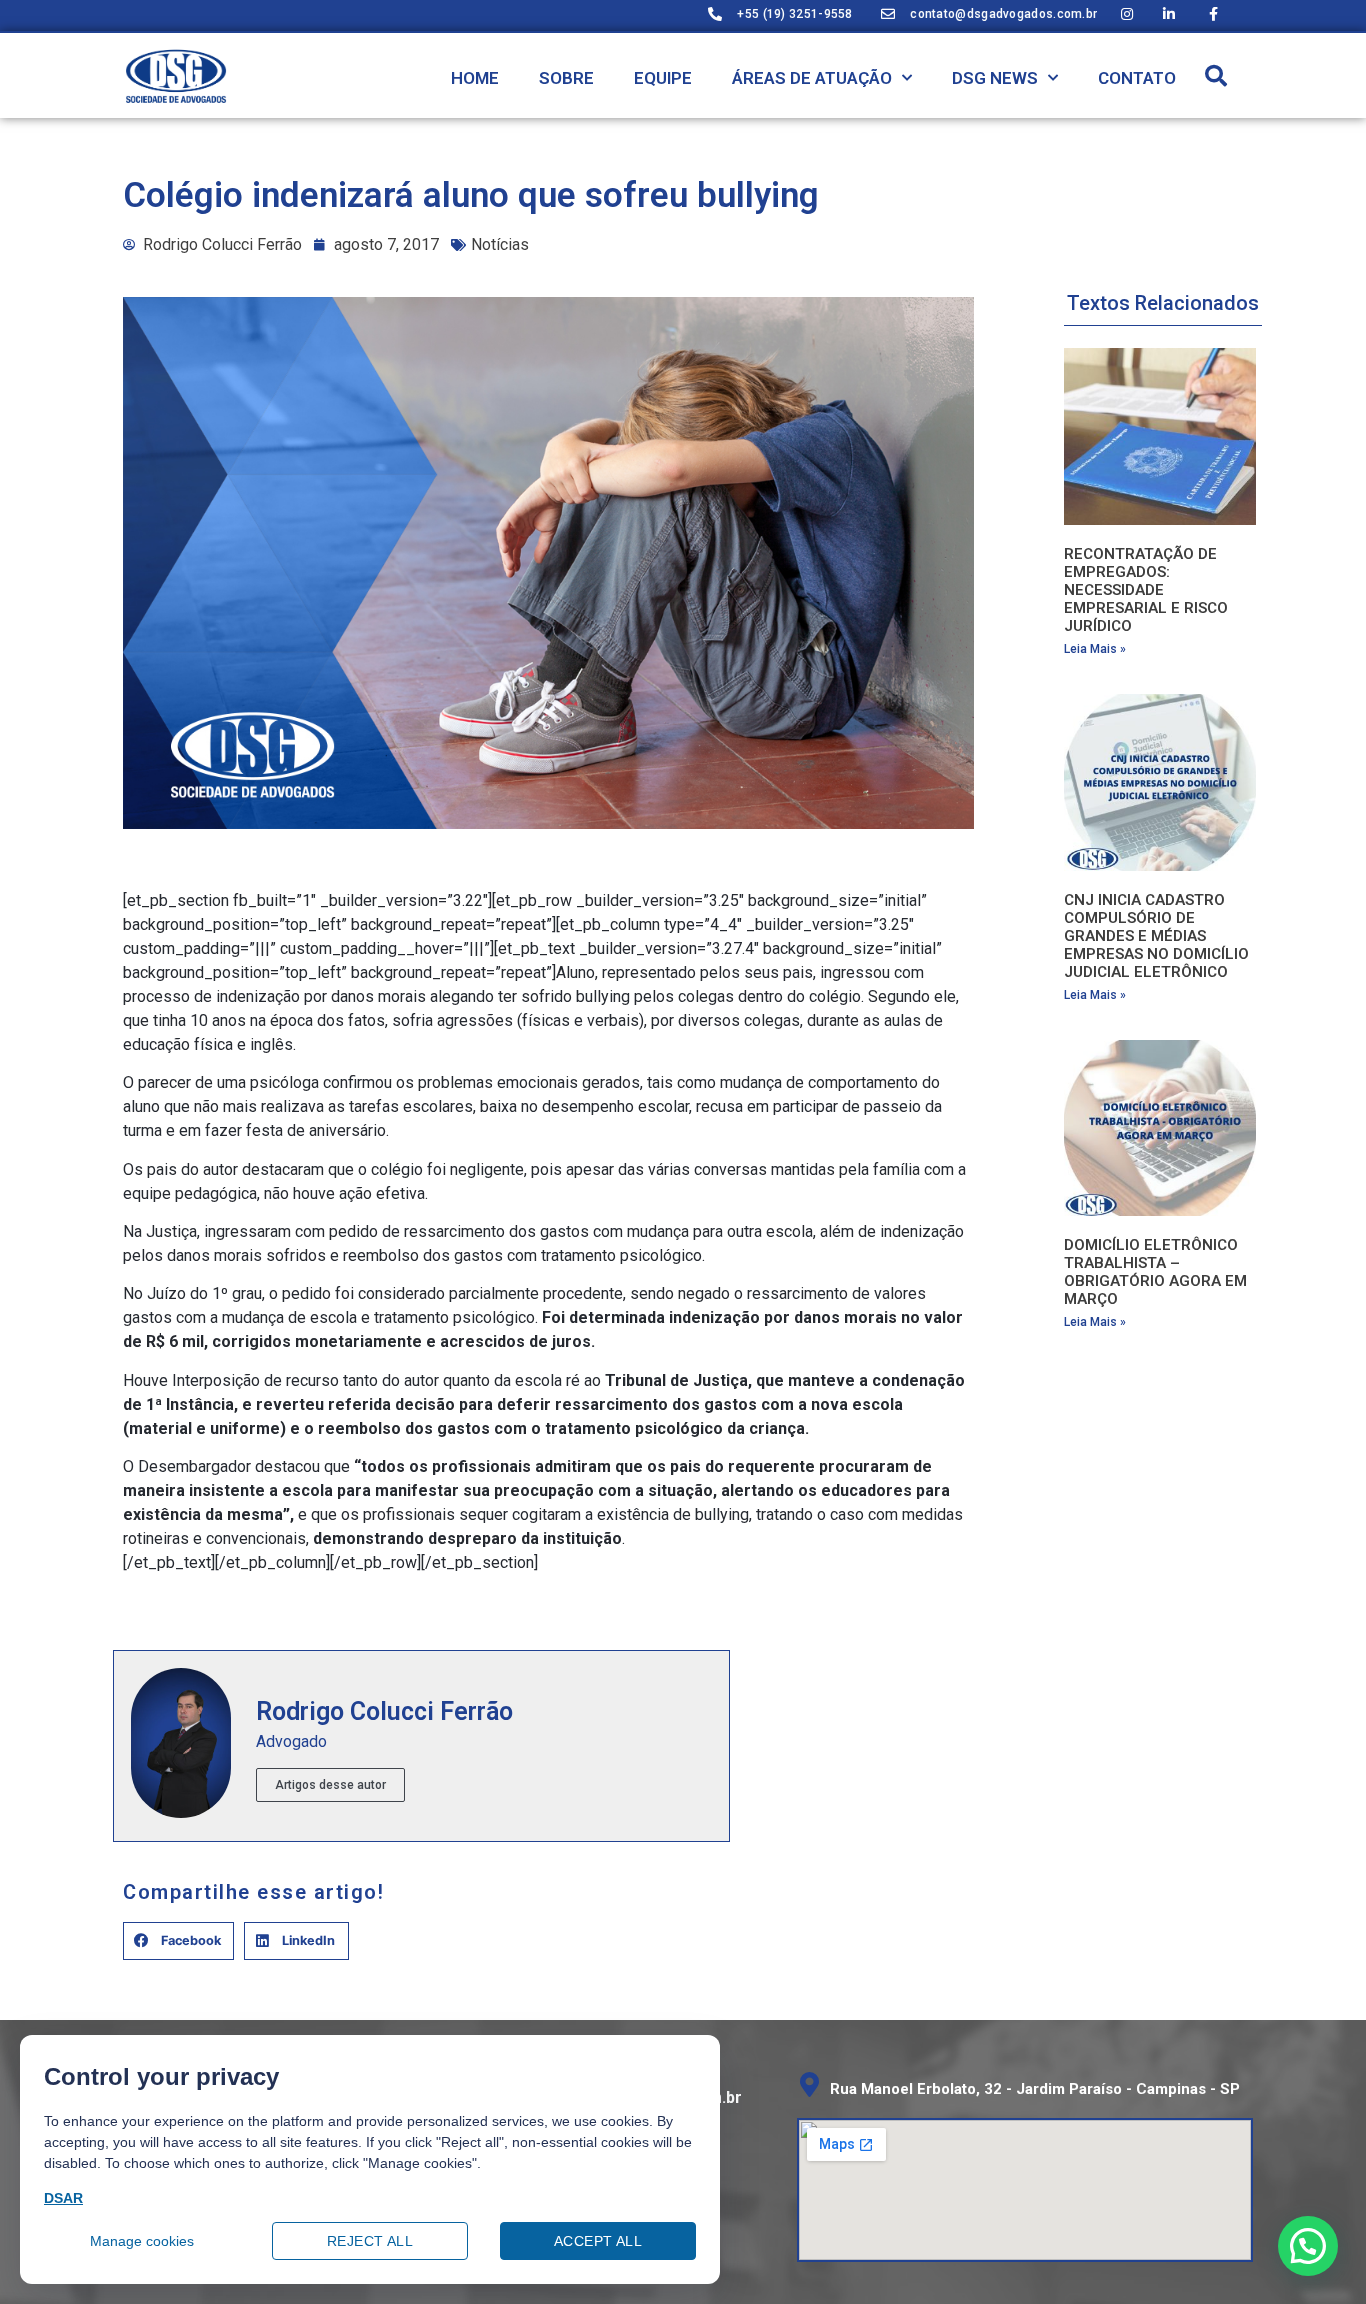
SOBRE (566, 78)
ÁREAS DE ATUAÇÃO (812, 78)
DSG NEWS (995, 78)
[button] (1216, 76)
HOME (475, 78)
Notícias (500, 244)
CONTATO (1137, 78)
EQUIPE (663, 78)
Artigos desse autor (330, 1785)
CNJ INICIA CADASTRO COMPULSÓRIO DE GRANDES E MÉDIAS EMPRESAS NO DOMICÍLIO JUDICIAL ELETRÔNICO (1156, 936)
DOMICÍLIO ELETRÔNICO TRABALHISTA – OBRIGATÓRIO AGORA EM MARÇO (1155, 1272)
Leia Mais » (1095, 649)
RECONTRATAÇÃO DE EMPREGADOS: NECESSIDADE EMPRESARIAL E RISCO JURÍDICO (1146, 590)
